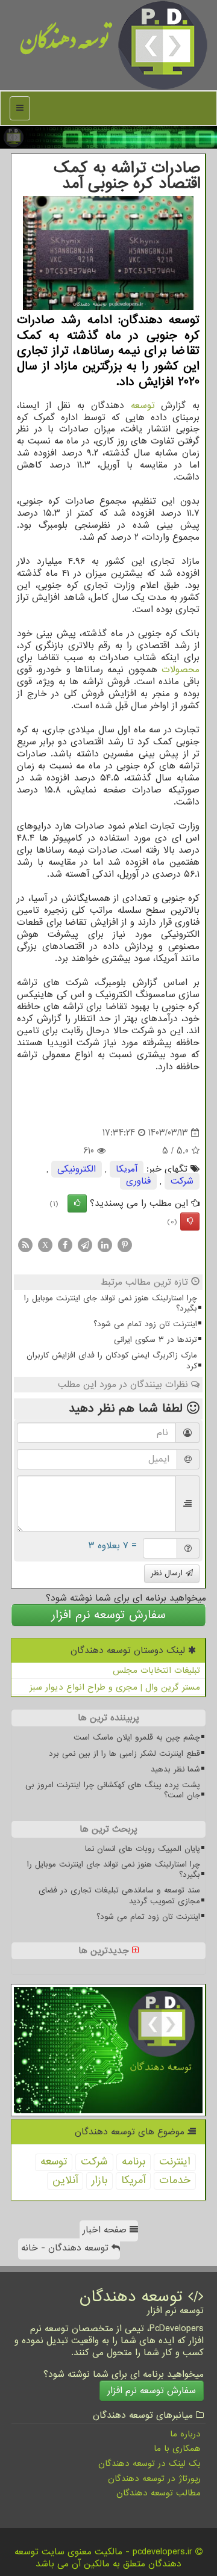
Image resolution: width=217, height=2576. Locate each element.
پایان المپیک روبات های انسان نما (143, 1849)
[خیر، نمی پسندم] (190, 1222)
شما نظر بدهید (175, 1769)
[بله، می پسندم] (77, 1203)
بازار (99, 2180)
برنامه (134, 2162)
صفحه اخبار (106, 2230)
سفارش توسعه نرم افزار (108, 1615)
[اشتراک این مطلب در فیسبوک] (65, 1245)
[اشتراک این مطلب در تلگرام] (85, 1245)
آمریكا (127, 1169)
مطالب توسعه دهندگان (159, 2493)
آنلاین (65, 2180)
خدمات (175, 2180)
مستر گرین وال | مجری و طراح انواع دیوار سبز (115, 1687)
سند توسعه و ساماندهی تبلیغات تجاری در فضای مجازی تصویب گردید (119, 1895)
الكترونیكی (77, 1169)
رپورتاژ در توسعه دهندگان (154, 2479)
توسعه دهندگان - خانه (66, 2248)
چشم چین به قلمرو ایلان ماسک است (137, 1737)
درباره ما (185, 2434)
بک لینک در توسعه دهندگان (149, 2463)
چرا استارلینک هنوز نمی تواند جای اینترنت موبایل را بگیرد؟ (111, 1303)
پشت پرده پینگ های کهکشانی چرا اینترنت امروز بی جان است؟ (113, 1790)
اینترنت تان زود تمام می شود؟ (145, 1324)
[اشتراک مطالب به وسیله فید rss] (25, 1245)
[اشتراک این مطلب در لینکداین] (105, 1245)
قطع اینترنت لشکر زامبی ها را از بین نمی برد (124, 1754)
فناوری (138, 1181)
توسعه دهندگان (65, 45)
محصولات (181, 670)
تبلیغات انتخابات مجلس (156, 1670)
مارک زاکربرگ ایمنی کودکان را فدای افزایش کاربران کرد (112, 1361)
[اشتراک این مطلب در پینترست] (125, 1245)
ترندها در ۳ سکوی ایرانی (156, 1340)
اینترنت (175, 2162)
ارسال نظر (168, 1573)
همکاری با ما (177, 2448)
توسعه (143, 406)
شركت (182, 1181)
